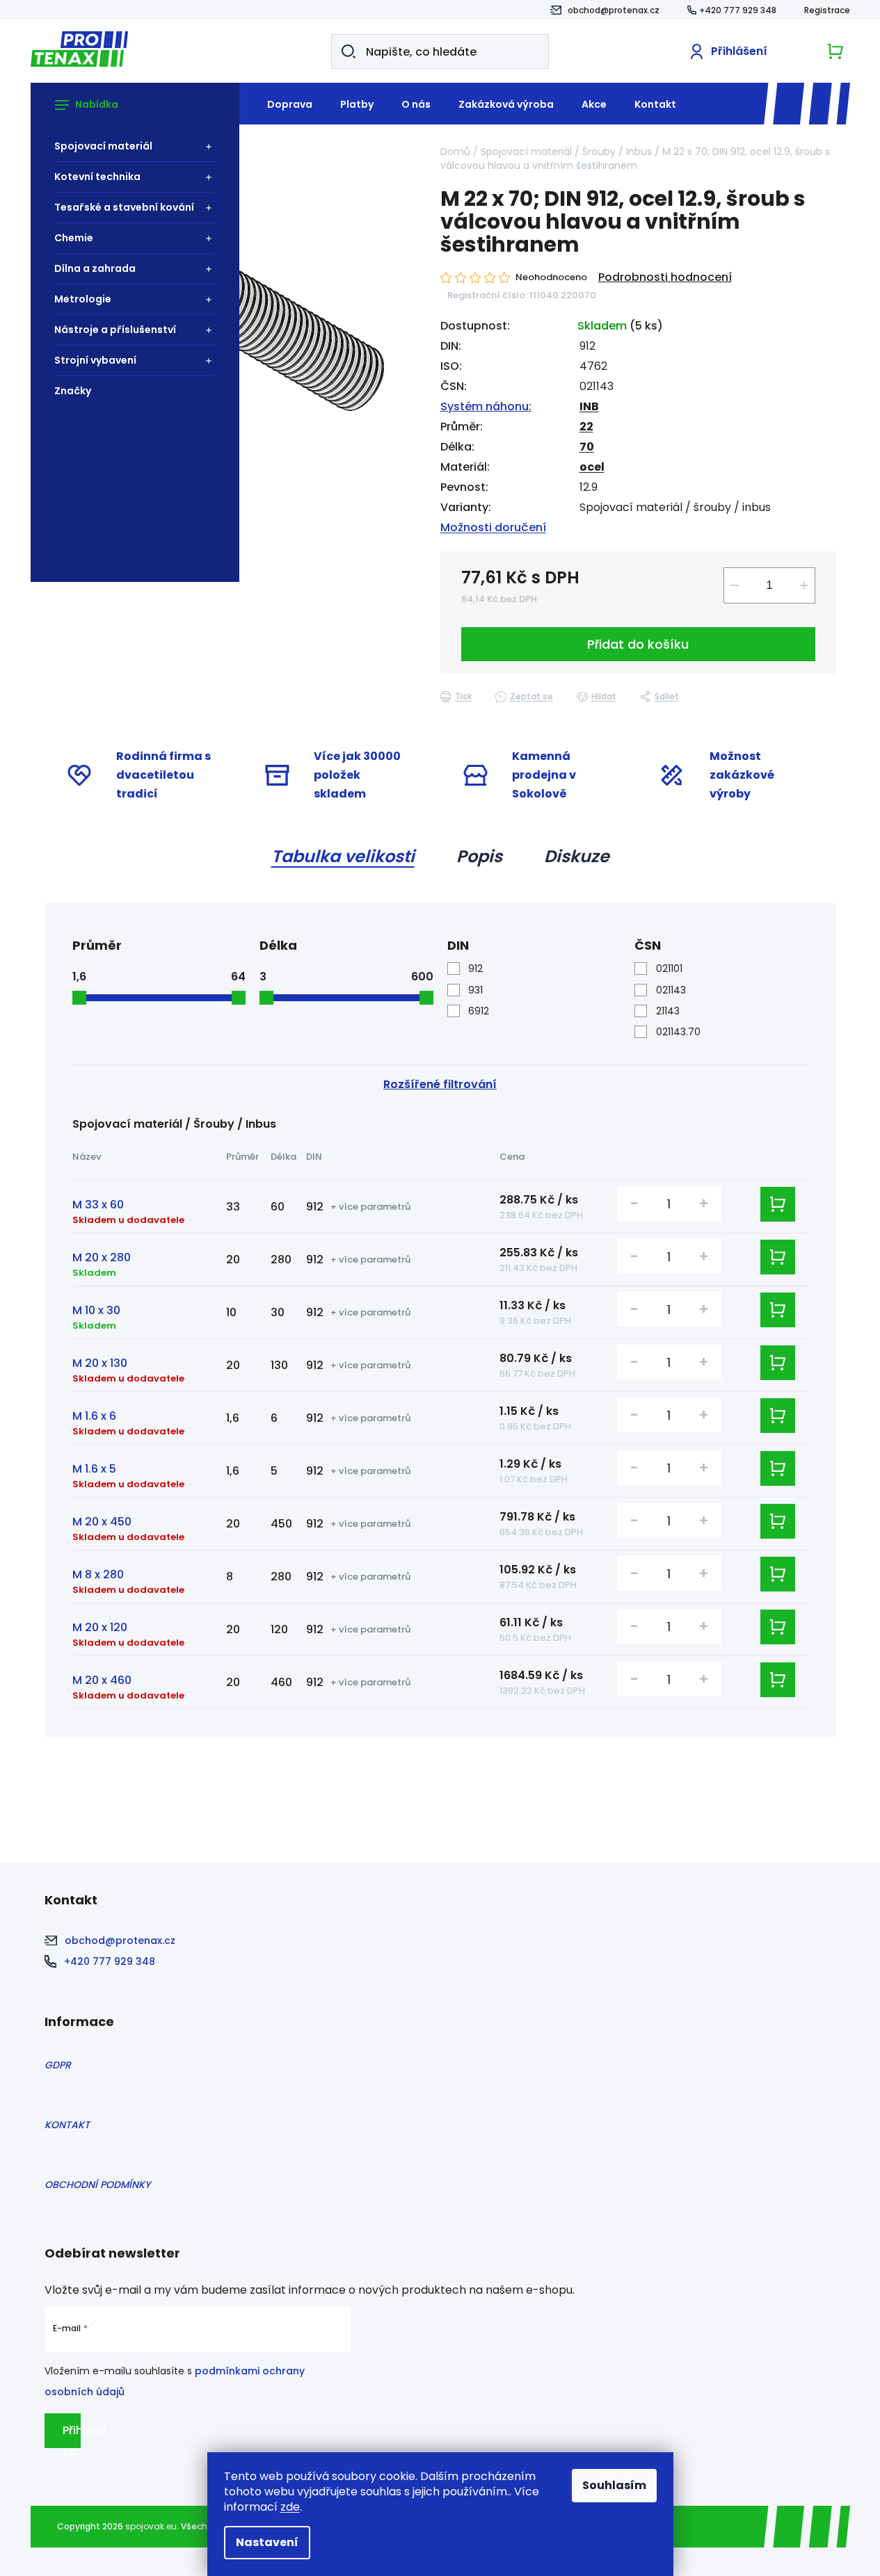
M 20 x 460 (102, 1680)
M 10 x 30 (96, 1310)
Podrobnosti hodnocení (665, 277)
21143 (668, 1011)
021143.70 (678, 1032)
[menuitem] (128, 146)
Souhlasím (614, 2485)
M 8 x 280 (98, 1574)
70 (587, 447)
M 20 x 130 (100, 1363)
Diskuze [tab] (577, 856)
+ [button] (704, 1203)
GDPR (58, 2065)
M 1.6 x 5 (94, 1469)
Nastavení (267, 2542)
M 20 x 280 (102, 1257)
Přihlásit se (72, 2435)
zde (290, 2507)
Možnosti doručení (493, 527)
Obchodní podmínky (97, 2185)
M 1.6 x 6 (94, 1416)
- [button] (634, 1203)
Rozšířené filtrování (440, 1084)
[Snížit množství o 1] (735, 585)
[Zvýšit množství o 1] (804, 585)
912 (475, 969)
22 (586, 427)
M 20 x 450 (102, 1522)
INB (589, 406)
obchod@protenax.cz (614, 10)
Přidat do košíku (638, 644)
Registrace (827, 10)
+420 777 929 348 (738, 10)
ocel (592, 467)
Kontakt (67, 2125)
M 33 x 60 (98, 1205)
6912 (479, 1011)
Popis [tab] (479, 856)
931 (475, 990)
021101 (669, 969)
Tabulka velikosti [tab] (343, 856)
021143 (671, 990)
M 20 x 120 (100, 1627)
